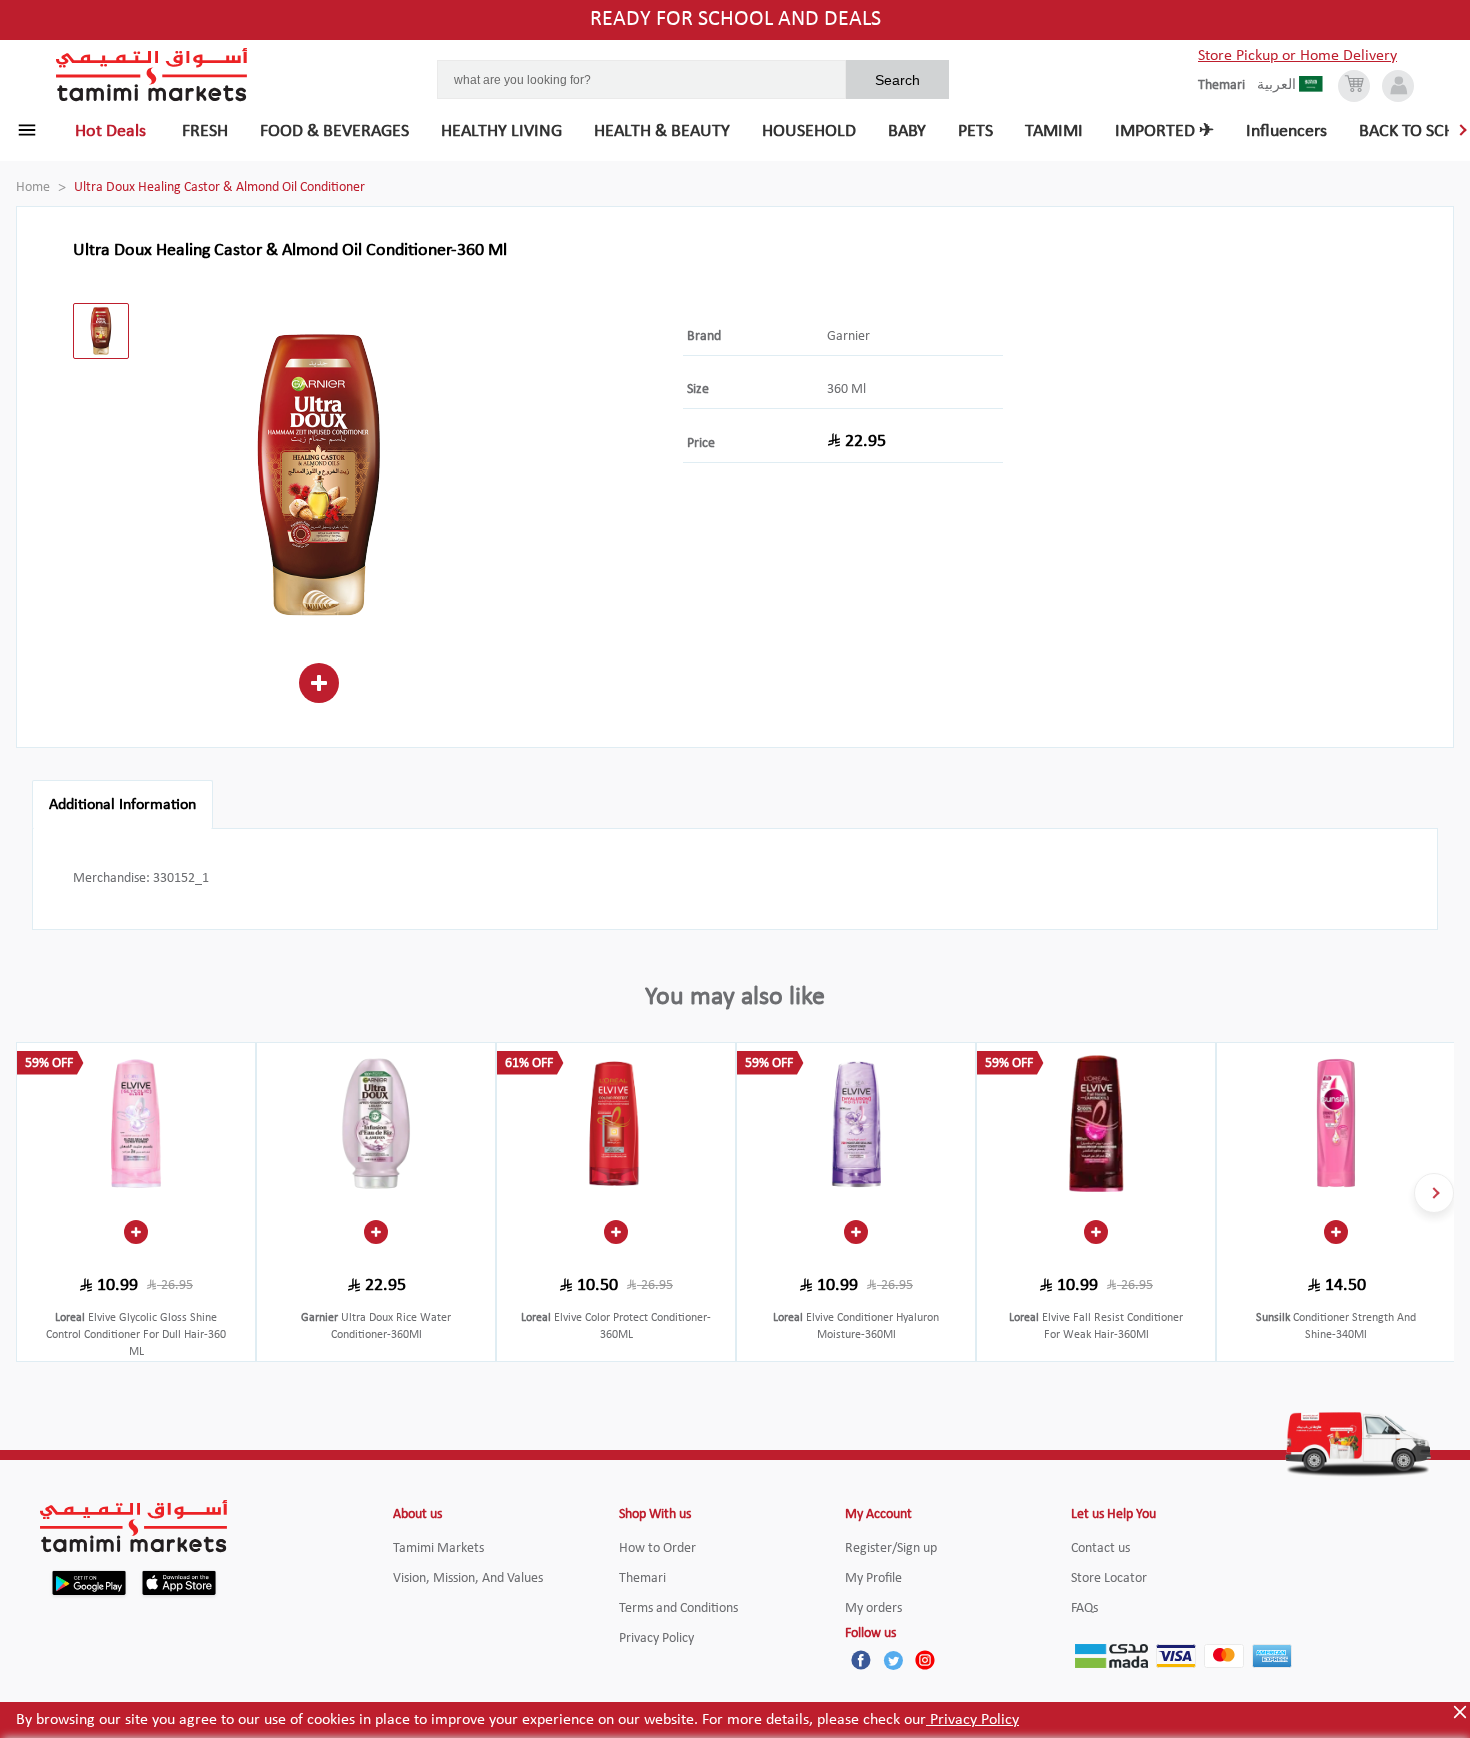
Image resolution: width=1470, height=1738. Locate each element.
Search (897, 80)
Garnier (848, 336)
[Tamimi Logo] (152, 75)
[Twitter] (893, 1660)
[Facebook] (861, 1660)
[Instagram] (925, 1660)
